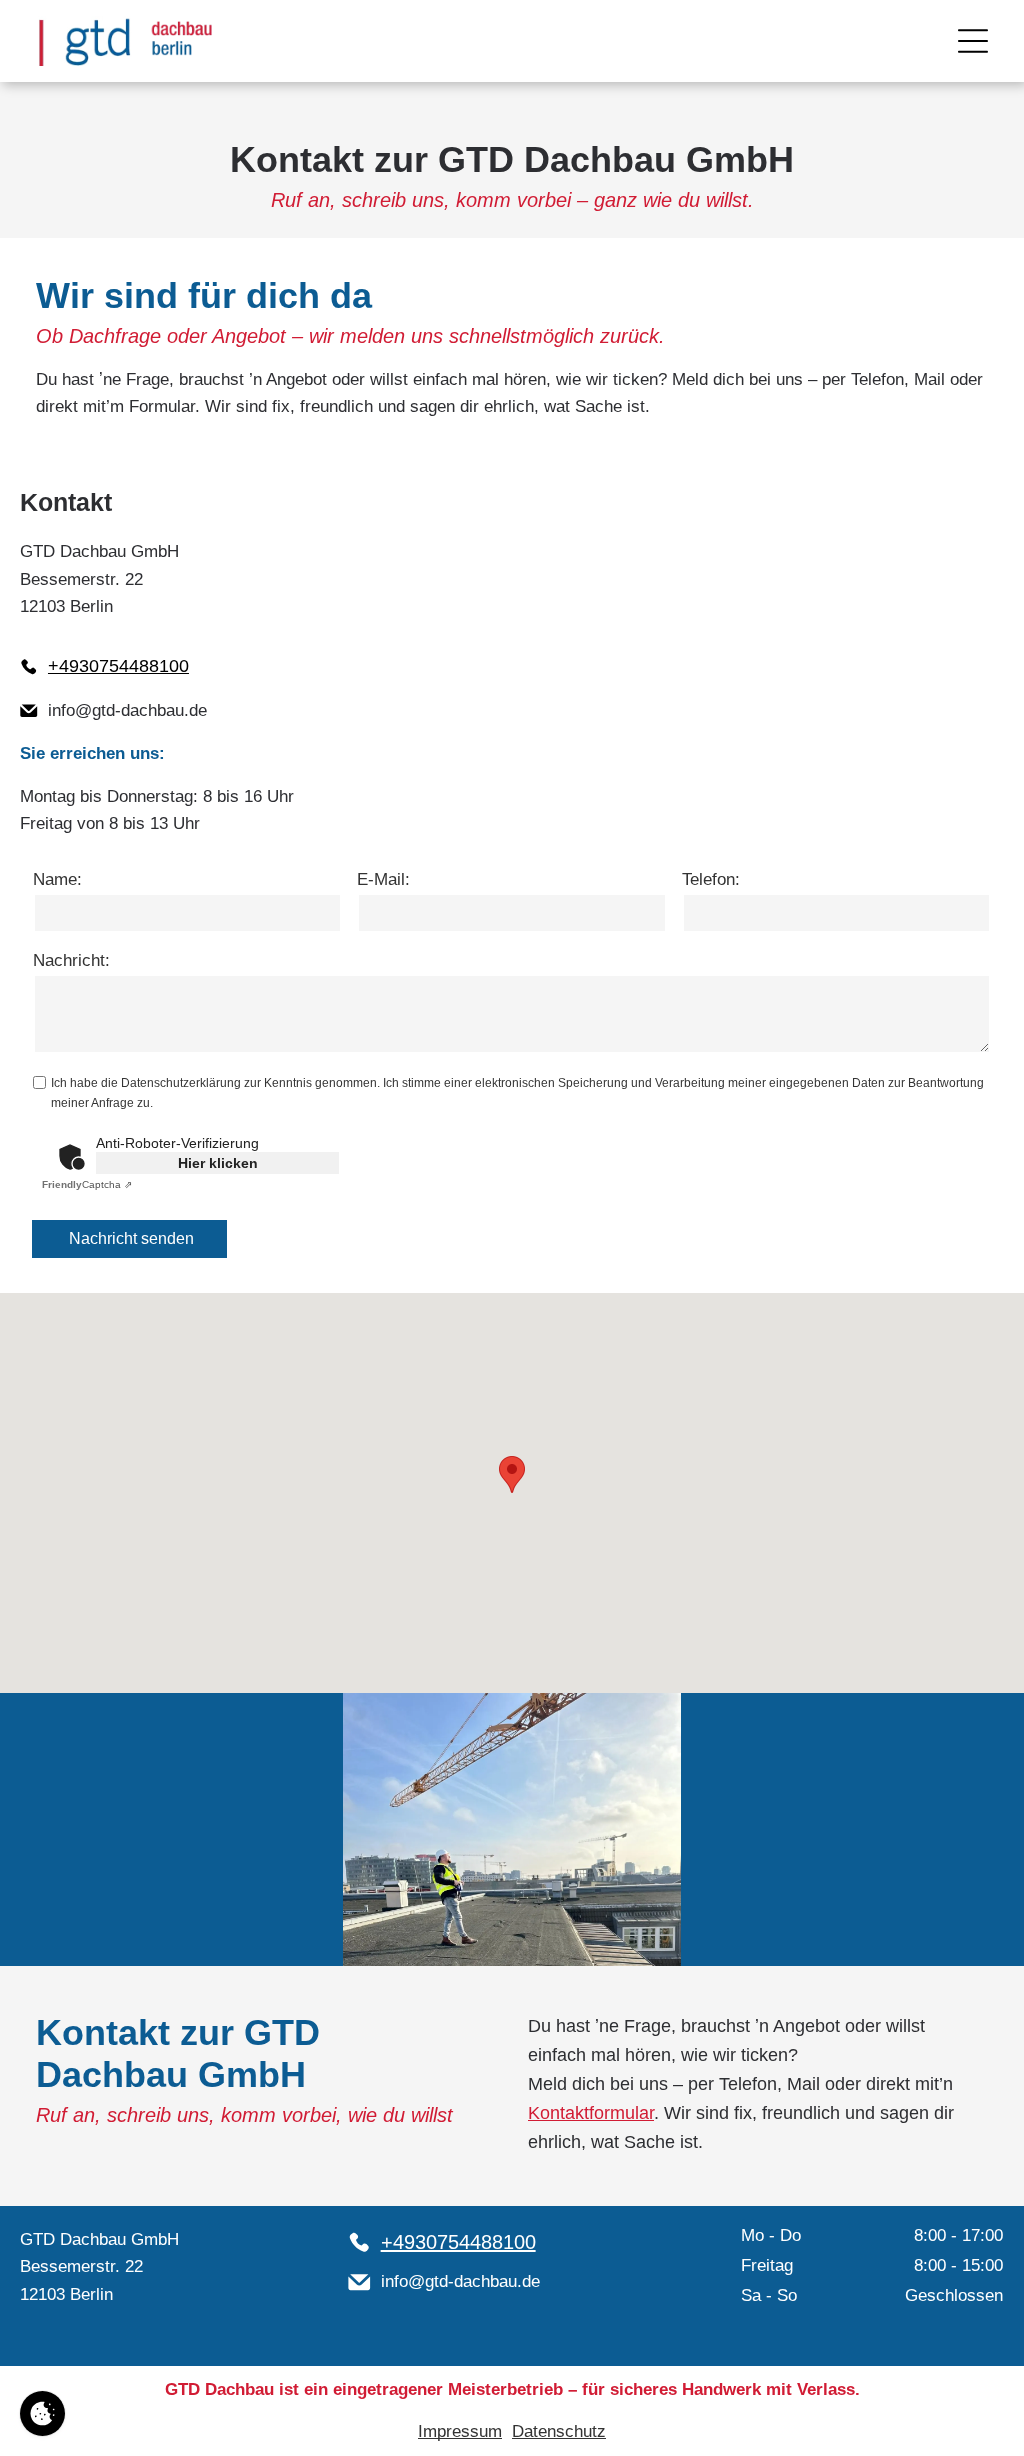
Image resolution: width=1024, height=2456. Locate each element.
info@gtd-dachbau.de (127, 710)
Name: (57, 879)
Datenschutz (559, 2431)
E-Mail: (383, 879)
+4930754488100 (118, 666)
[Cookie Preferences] (42, 2413)
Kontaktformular (591, 2113)
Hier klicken (218, 1163)
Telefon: (711, 879)
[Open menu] (973, 41)
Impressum (460, 2431)
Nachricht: (71, 960)
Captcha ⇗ (87, 1184)
